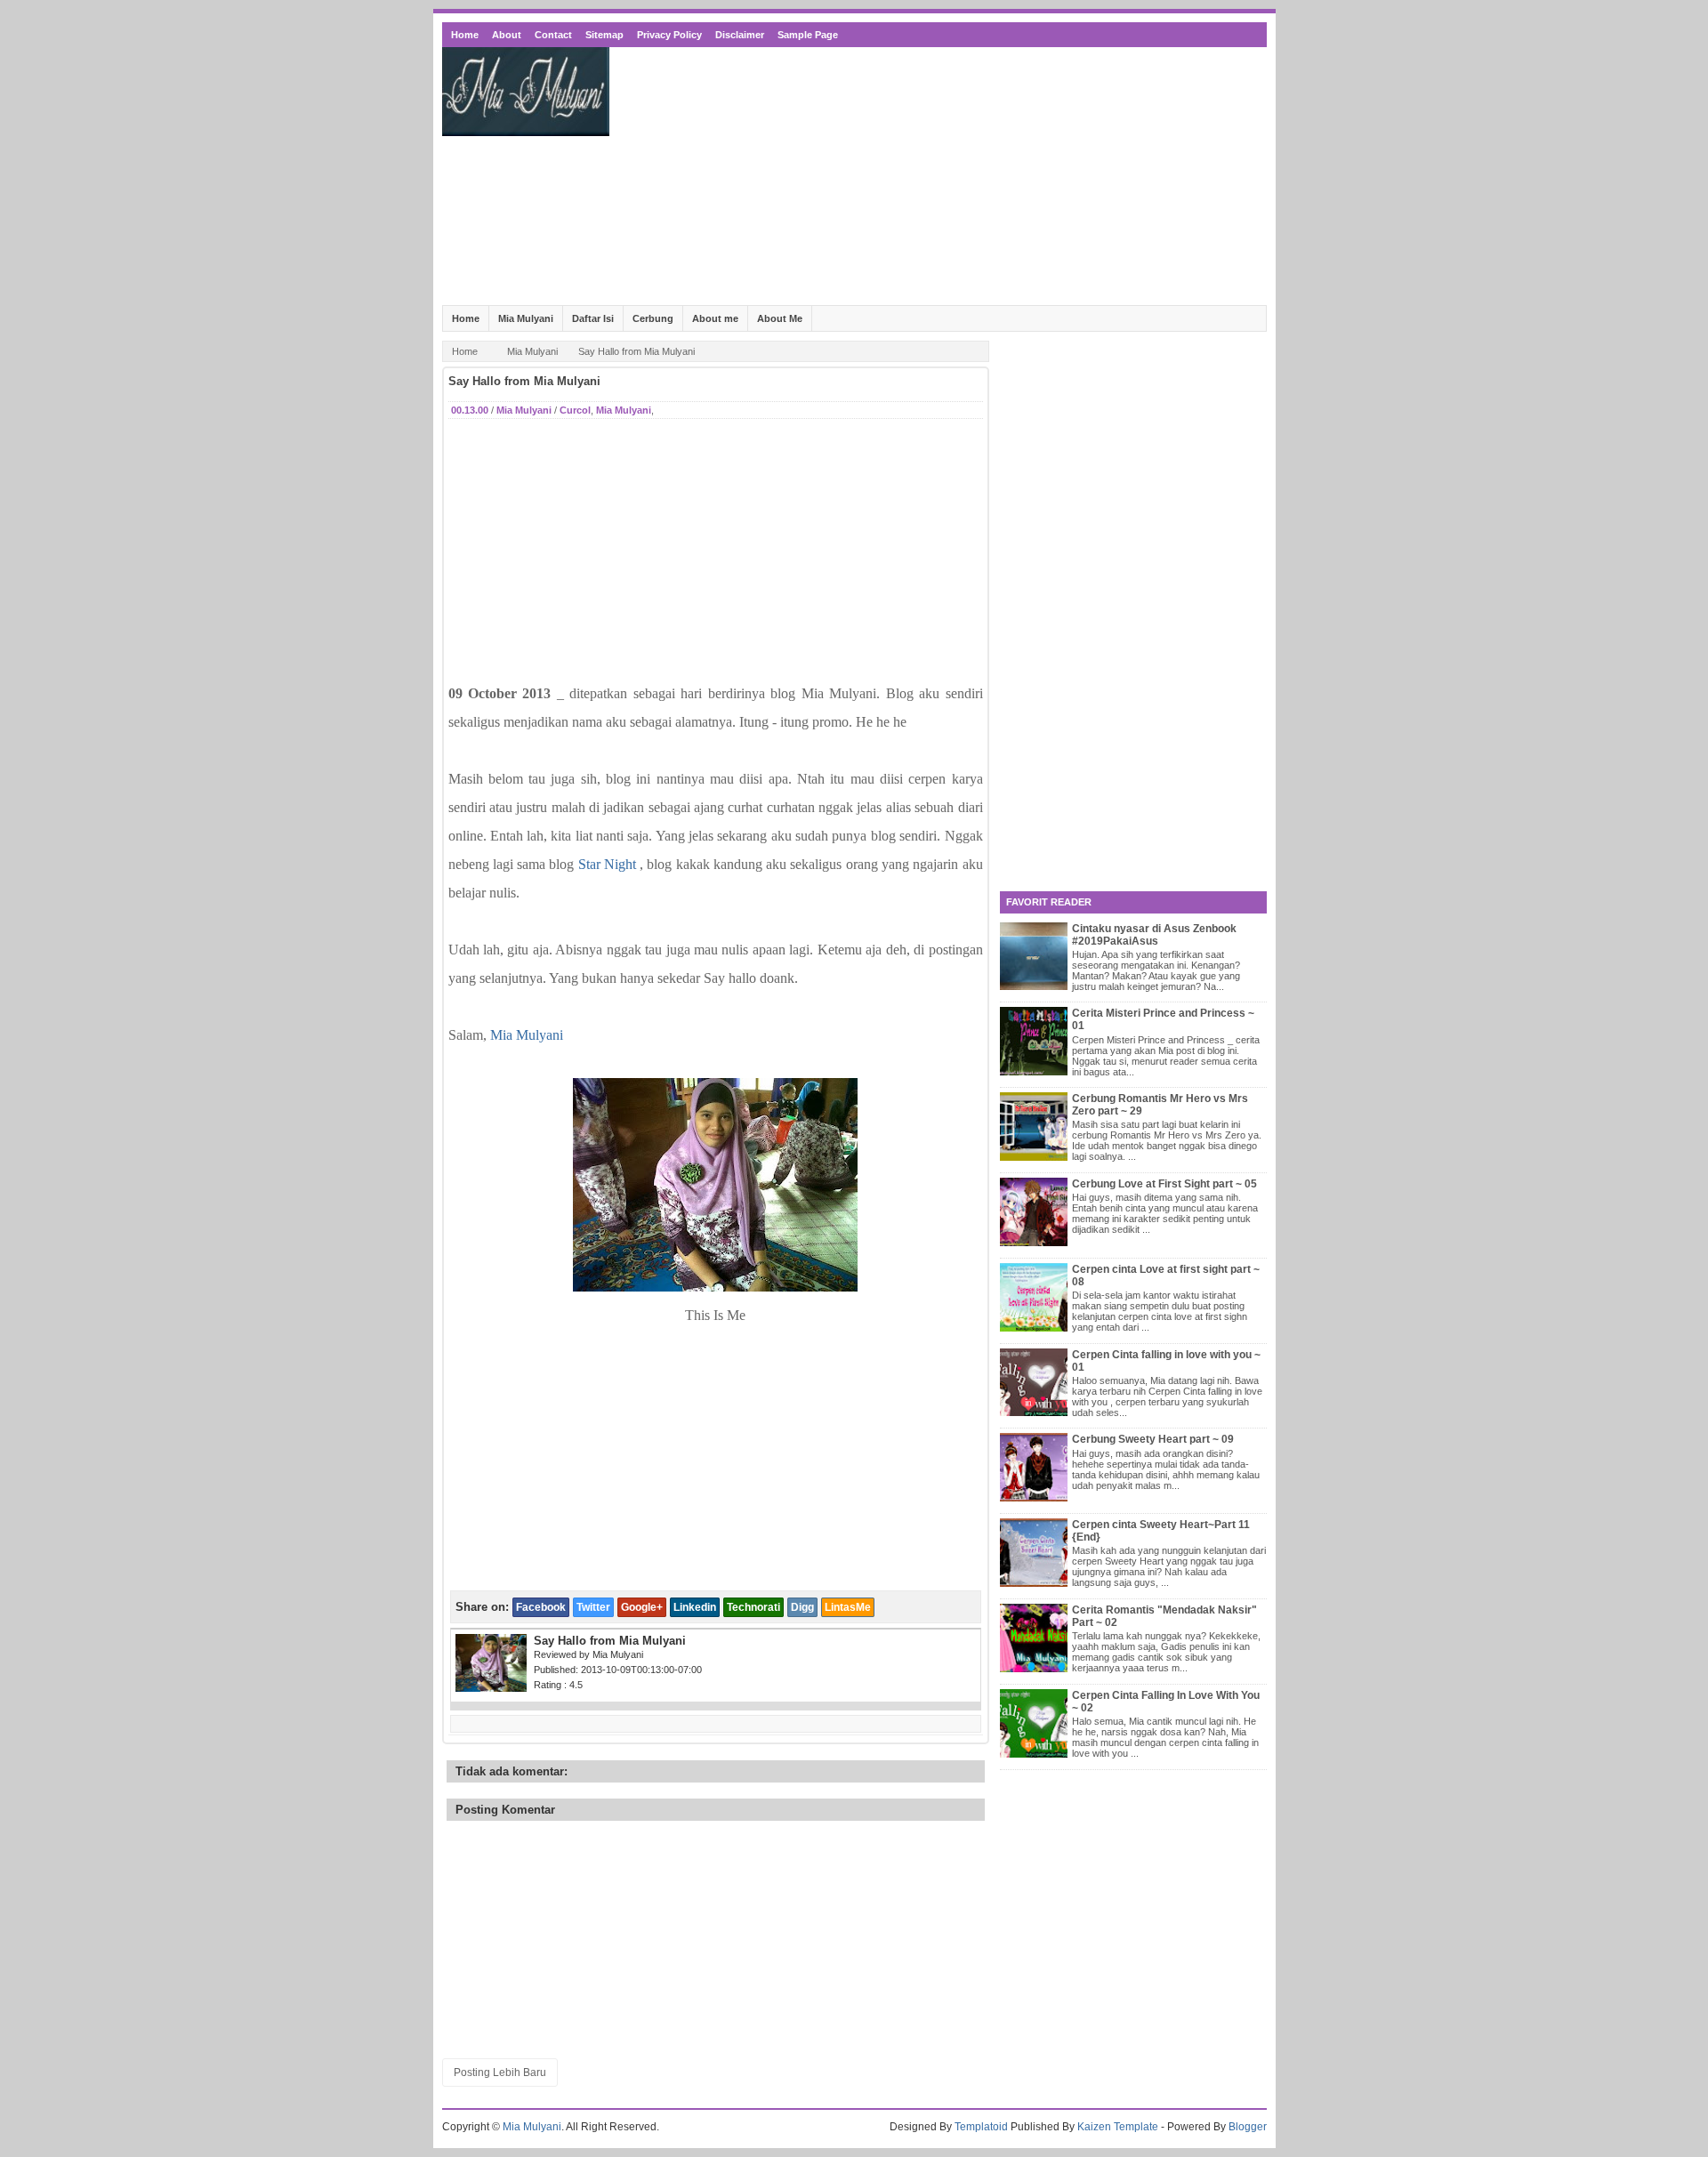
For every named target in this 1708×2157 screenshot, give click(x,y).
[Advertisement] (943, 176)
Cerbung (653, 318)
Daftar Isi (593, 318)
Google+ (642, 1607)
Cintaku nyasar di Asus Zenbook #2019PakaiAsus (1154, 935)
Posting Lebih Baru (500, 2072)
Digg (802, 1607)
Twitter (593, 1607)
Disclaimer (740, 35)
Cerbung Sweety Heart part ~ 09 (1153, 1439)
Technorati (753, 1607)
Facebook (541, 1607)
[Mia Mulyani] (715, 1287)
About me (715, 318)
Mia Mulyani (526, 318)
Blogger (1248, 2127)
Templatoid (981, 2127)
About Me (780, 318)
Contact (553, 35)
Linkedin (695, 1607)
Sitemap (604, 35)
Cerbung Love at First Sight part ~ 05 (1164, 1184)
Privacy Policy (669, 35)
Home (465, 35)
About (507, 35)
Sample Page (808, 35)
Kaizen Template (1118, 2127)
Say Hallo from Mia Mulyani (524, 381)
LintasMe (848, 1607)
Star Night (607, 864)
